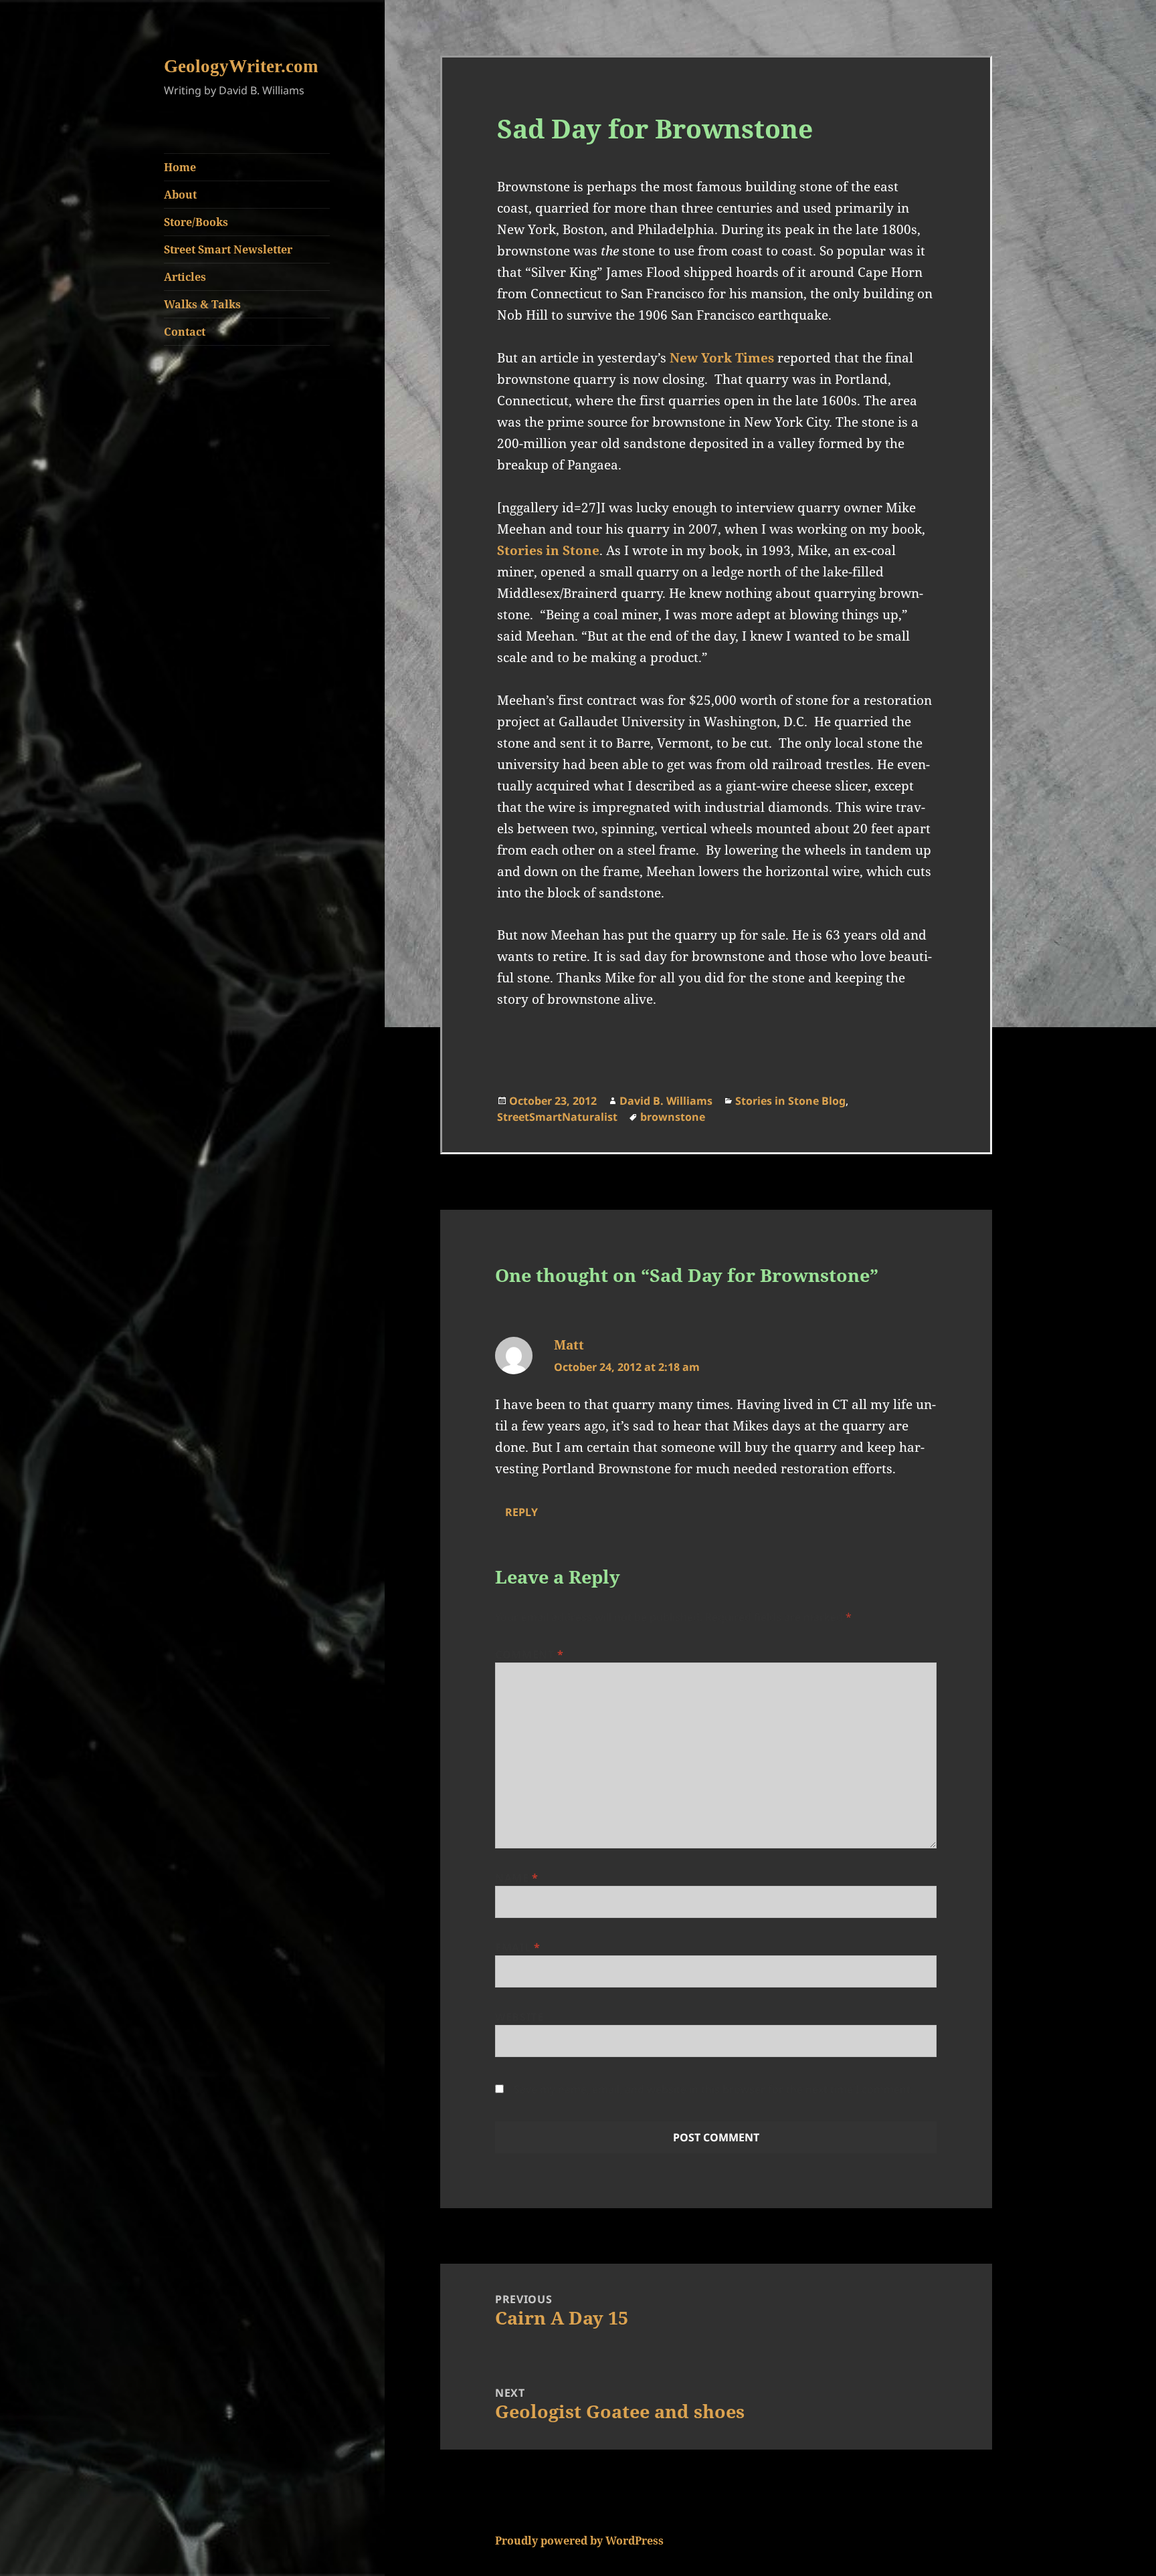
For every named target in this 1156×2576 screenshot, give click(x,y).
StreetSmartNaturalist (557, 1117)
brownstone (673, 1117)
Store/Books (196, 222)
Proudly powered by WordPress (579, 2541)
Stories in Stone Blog (790, 1101)
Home (180, 167)
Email (517, 1947)
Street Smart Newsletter (228, 249)
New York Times (722, 358)
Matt (569, 1345)
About (180, 195)
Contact (185, 332)
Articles (185, 277)
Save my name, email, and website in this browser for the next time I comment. (713, 2089)
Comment (529, 1654)
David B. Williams (666, 1101)
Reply (521, 1512)
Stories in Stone (548, 550)
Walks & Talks (202, 304)
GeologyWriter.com (241, 66)
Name (517, 1878)
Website (519, 2017)
